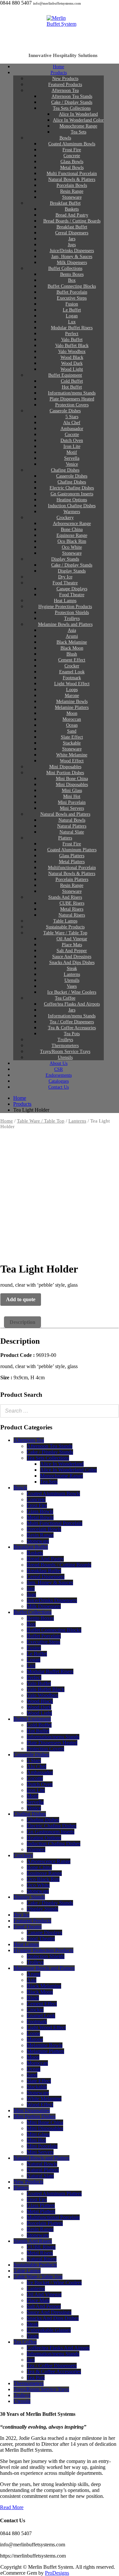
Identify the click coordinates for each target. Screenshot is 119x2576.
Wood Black (40, 1701)
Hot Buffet (38, 1731)
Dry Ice (21, 1915)
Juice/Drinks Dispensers (52, 1600)
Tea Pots (36, 2377)
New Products (28, 2182)
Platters (21, 2188)
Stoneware (38, 1541)
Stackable (37, 2087)
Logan (34, 1660)
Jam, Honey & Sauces (50, 1582)
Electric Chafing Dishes (52, 1826)
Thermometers (29, 2383)
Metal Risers (40, 2253)
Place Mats (38, 2300)
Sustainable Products (35, 2265)
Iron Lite (36, 1790)
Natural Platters (43, 2170)
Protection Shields (46, 1956)
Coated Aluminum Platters (54, 2194)
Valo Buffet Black (46, 1689)
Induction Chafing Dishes (54, 1844)
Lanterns (77, 1121)
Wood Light (39, 1713)
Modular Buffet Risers (50, 1671)
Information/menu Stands (53, 1737)
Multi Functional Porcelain (55, 1523)
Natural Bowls (42, 2164)
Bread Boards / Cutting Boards (59, 1565)
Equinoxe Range (44, 1873)
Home (7, 1121)
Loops (33, 2033)
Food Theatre (28, 1927)
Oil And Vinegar (44, 2294)
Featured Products (32, 1921)
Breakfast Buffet (31, 1547)
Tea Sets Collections (48, 1458)
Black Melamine (44, 1986)
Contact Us (59, 1087)
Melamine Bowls (45, 2045)
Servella (35, 1802)
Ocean (34, 2069)
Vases (33, 2336)
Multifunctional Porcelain (53, 2217)
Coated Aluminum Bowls (53, 1493)
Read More (12, 2507)
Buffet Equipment (32, 1719)
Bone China (39, 1867)
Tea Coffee (25, 2342)
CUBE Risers (41, 2247)
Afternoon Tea (29, 1440)
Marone (35, 2039)
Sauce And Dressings (49, 2312)
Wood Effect (40, 2105)
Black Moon (40, 1992)
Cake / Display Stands (50, 1452)
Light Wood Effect (46, 2027)
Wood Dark (39, 1707)
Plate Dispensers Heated (52, 1743)
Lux (31, 1666)
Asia (32, 1980)
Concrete (36, 1499)
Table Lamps (27, 2271)
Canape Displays (44, 1932)
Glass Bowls (40, 1511)
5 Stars (34, 1760)
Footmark (37, 2021)
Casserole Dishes (65, 411)
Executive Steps (43, 1642)
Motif (33, 1796)
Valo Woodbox (42, 1695)
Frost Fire (37, 1505)
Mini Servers (40, 2152)
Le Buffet (37, 1654)
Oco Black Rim (43, 1879)
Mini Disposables (32, 2110)
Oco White (38, 1885)
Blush (33, 1998)
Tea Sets (79, 132)
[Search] (112, 1411)
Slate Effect (39, 2081)
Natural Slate (40, 2176)
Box (31, 1624)
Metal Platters (41, 2211)
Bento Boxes (40, 1618)
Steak (33, 2324)
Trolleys (35, 1962)
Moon (33, 2057)
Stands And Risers (33, 2241)
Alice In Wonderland (62, 1464)
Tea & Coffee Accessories (54, 2371)
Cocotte (35, 1778)
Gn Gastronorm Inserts (51, 1832)
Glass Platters (41, 2205)
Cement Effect (42, 2004)
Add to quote (21, 1299)
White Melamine (44, 2099)
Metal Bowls (40, 1517)
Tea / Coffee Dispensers (52, 2366)
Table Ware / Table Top (41, 1121)
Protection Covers (45, 1749)
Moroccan (37, 2063)
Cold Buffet (39, 1725)
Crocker (35, 2010)
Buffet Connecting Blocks (54, 1630)
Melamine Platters (45, 2051)
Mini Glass (38, 2134)
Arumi (34, 1974)
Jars (31, 1588)
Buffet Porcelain (44, 1636)
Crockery (23, 1855)
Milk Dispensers (44, 1606)
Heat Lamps (26, 1944)
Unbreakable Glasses (49, 2330)
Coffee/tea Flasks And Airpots (58, 2348)
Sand (32, 2075)
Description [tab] (22, 1322)
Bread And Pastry (45, 1559)
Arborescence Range (49, 1861)
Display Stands (29, 1897)
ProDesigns (57, 2573)
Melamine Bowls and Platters (65, 624)
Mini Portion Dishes (35, 2116)
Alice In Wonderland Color (68, 1470)
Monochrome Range (61, 1476)
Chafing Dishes (30, 1814)
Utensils (22, 2401)
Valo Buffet (39, 1683)
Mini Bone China (45, 2122)
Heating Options (44, 1838)
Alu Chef (37, 1766)
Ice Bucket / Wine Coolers (54, 2283)
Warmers (36, 1849)
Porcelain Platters (45, 2223)
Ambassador (40, 1772)
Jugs (31, 1594)
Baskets (35, 1553)
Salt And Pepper (44, 2306)
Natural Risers (42, 2259)
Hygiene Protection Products (43, 1950)
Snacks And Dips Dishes (53, 2318)
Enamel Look (41, 2016)
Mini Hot (36, 2140)
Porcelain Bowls (44, 1529)
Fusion (34, 1648)
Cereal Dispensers (46, 1577)
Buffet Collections (33, 1612)
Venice (34, 1808)
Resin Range (40, 1535)
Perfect (34, 1677)
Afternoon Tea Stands (50, 1446)
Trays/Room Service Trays (41, 2389)
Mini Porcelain (42, 2146)
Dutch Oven (40, 1784)
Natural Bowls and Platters (41, 2158)
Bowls (20, 1488)
